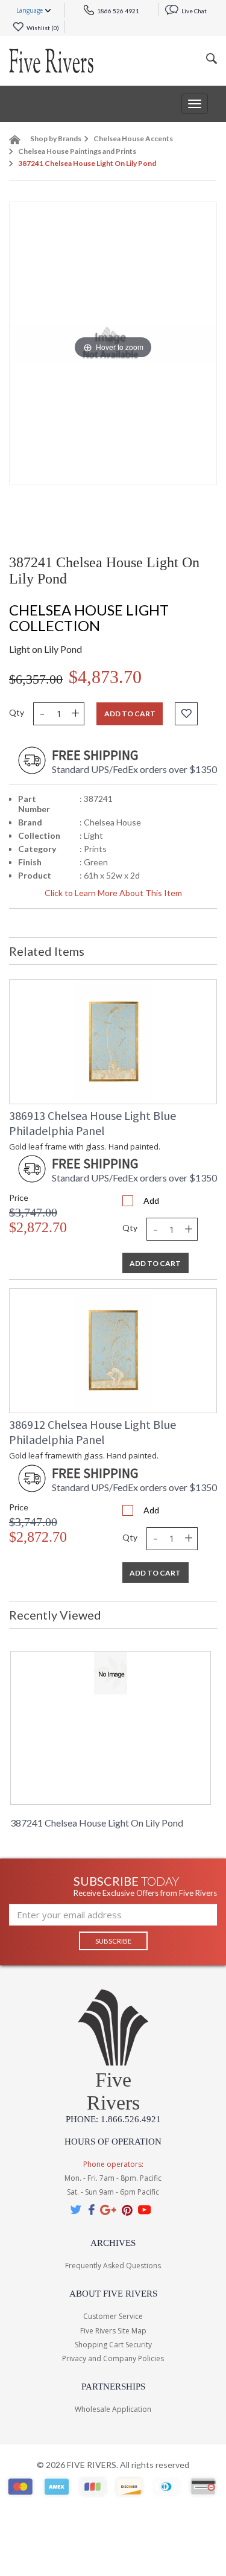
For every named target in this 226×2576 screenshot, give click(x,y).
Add (151, 1201)
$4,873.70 (105, 677)
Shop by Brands (56, 138)
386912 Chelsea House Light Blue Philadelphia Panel (93, 1432)
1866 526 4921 (118, 11)
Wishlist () (42, 28)
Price (19, 1197)
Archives (113, 2243)
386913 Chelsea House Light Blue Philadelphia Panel (93, 1123)
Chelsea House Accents (133, 138)
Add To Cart (155, 1263)
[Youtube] (145, 2209)
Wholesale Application (113, 2409)
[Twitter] (77, 2209)
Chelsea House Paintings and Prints (77, 151)
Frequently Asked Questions (113, 2266)
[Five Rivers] (51, 61)
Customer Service (113, 2316)
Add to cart (130, 714)
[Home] (15, 142)
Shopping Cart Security (113, 2345)
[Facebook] (91, 2209)
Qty (17, 712)
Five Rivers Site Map (113, 2331)
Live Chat (193, 11)
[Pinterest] (127, 2209)
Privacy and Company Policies (113, 2358)
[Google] (108, 2209)
